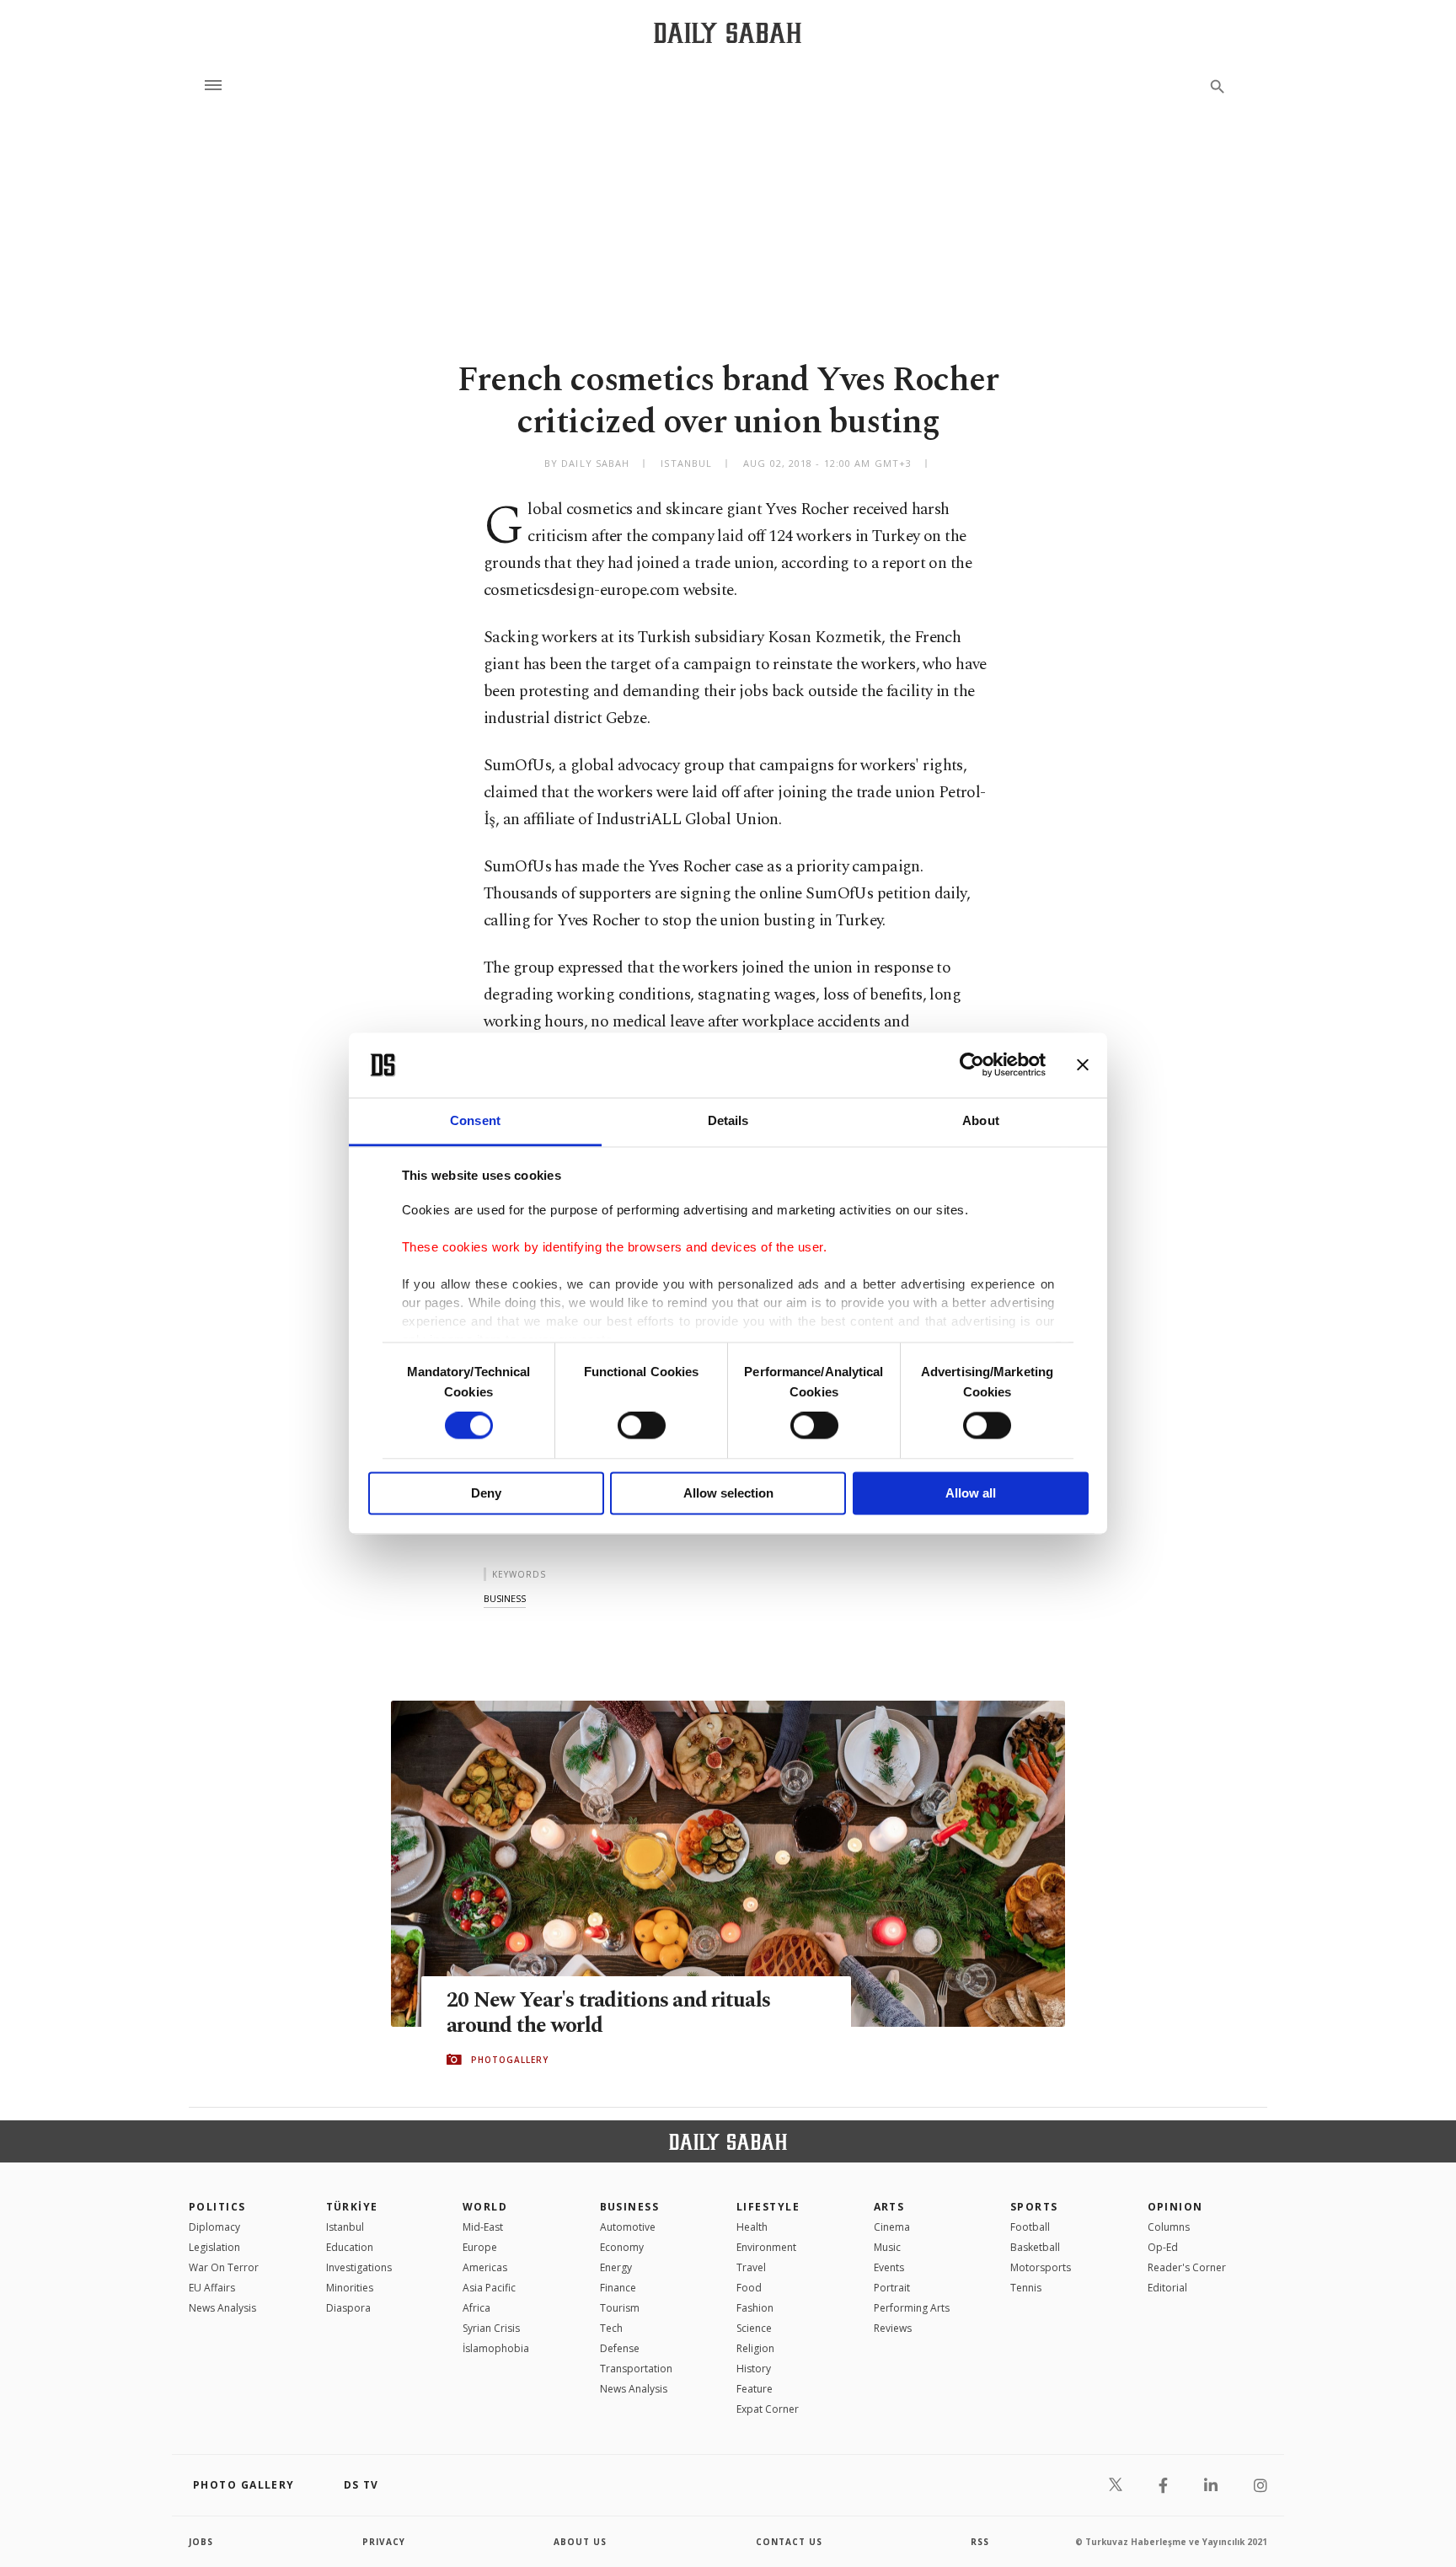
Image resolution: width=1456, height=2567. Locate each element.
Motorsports (1041, 2267)
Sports (1034, 2207)
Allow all (971, 1493)
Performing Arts (912, 2308)
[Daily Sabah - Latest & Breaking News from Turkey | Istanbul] (728, 32)
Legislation (214, 2247)
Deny (486, 1493)
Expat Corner (768, 2409)
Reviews (893, 2328)
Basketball (1035, 2247)
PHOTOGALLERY (510, 2060)
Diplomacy (214, 2227)
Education (350, 2247)
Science (754, 2328)
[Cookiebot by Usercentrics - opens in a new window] (972, 1065)
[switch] (642, 1426)
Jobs (201, 2542)
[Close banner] (1083, 1065)
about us (580, 2542)
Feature (755, 2389)
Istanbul (345, 2227)
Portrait (892, 2288)
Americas (485, 2267)
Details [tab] (728, 1120)
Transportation (636, 2369)
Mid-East (483, 2227)
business (505, 1598)
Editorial (1167, 2288)
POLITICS (217, 2207)
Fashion (755, 2308)
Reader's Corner (1187, 2267)
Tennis (1026, 2288)
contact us (789, 2542)
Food (749, 2288)
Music (887, 2247)
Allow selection (728, 1493)
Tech (611, 2328)
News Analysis (222, 2308)
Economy (622, 2247)
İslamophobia (496, 2348)
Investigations (359, 2267)
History (754, 2369)
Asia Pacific (489, 2288)
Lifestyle (768, 2207)
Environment (766, 2247)
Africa (476, 2308)
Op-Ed (1163, 2247)
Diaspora (348, 2308)
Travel (751, 2267)
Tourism (620, 2308)
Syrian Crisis (491, 2328)
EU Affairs (212, 2288)
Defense (620, 2348)
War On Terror (224, 2267)
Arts (889, 2207)
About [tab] (981, 1120)
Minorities (350, 2288)
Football (1030, 2227)
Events (889, 2267)
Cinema (892, 2227)
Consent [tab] (475, 1120)
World (485, 2207)
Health (752, 2227)
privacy (384, 2542)
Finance (618, 2288)
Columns (1169, 2227)
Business (630, 2207)
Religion (755, 2348)
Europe (480, 2247)
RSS (980, 2542)
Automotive (628, 2227)
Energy (616, 2267)
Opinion (1175, 2207)
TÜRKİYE (352, 2207)
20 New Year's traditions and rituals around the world (608, 2013)
